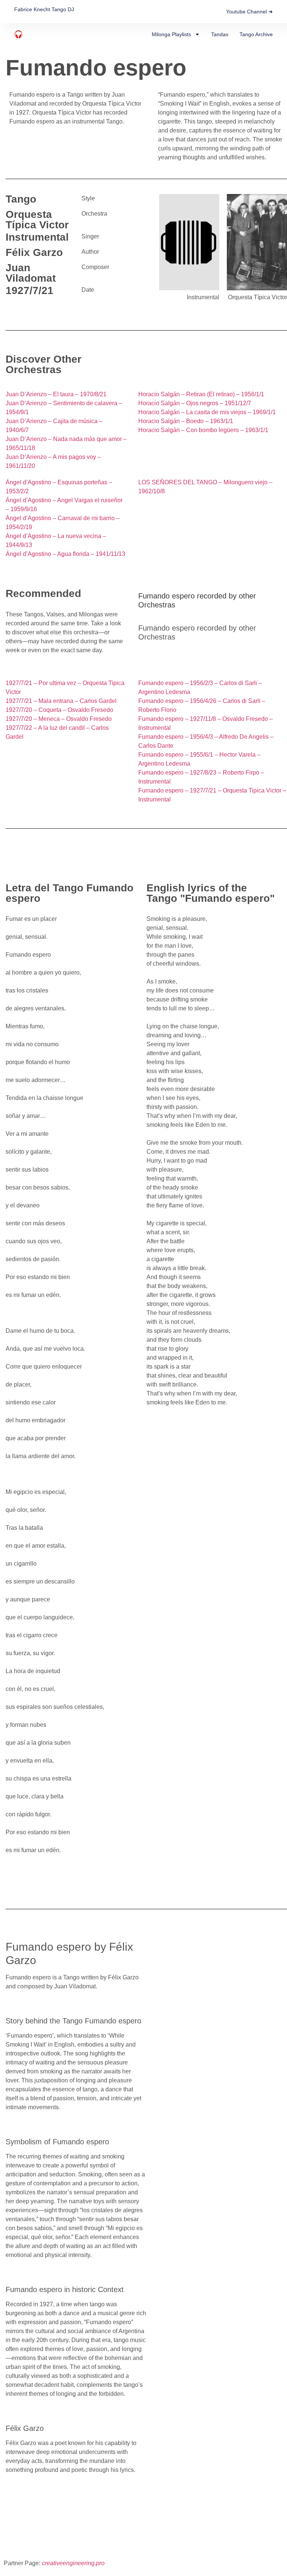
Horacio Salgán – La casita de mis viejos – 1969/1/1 (207, 412)
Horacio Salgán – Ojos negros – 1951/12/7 (195, 403)
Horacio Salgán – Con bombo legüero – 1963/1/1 (203, 430)
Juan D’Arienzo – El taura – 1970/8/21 (56, 394)
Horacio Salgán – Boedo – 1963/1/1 (186, 421)
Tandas (220, 34)
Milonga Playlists (171, 34)
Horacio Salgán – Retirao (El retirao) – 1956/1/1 (201, 394)
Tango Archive (256, 34)
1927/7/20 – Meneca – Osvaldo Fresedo (59, 719)
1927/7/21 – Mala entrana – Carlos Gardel (61, 701)
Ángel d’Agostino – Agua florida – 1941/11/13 (65, 554)
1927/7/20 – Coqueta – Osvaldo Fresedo (59, 710)
